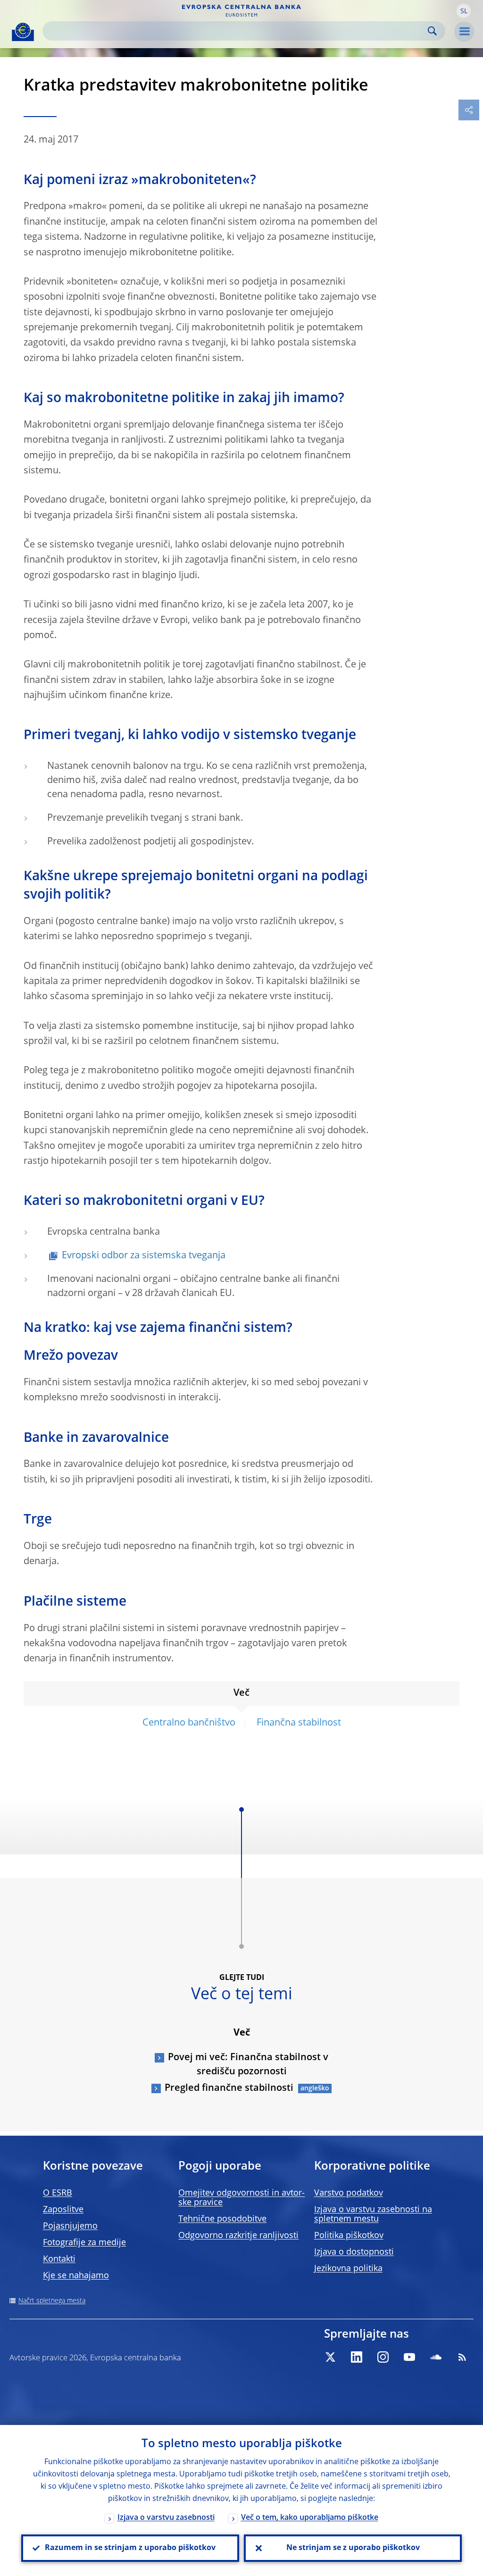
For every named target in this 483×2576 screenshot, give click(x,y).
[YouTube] (409, 2357)
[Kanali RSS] (462, 2357)
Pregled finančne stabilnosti (229, 2088)
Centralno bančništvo (189, 1723)
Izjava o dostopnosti (354, 2252)
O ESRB (58, 2193)
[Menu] (464, 32)
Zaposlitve (63, 2210)
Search (432, 31)
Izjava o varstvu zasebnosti (166, 2518)
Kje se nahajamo (76, 2276)
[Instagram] (383, 2357)
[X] (330, 2357)
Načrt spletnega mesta (52, 2301)
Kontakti (59, 2259)
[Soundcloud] (436, 2357)
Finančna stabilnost (299, 1723)
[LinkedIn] (357, 2357)
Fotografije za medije (84, 2243)
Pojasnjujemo (70, 2226)
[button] (464, 11)
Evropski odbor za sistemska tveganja (144, 1256)
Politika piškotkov (349, 2236)
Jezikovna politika (348, 2269)
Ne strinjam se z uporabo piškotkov (353, 2548)
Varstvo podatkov (349, 2193)
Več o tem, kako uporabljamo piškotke (310, 2518)
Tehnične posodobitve (222, 2219)
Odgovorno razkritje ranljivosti (238, 2236)
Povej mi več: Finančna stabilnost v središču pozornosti (248, 2065)
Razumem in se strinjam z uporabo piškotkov (130, 2548)
